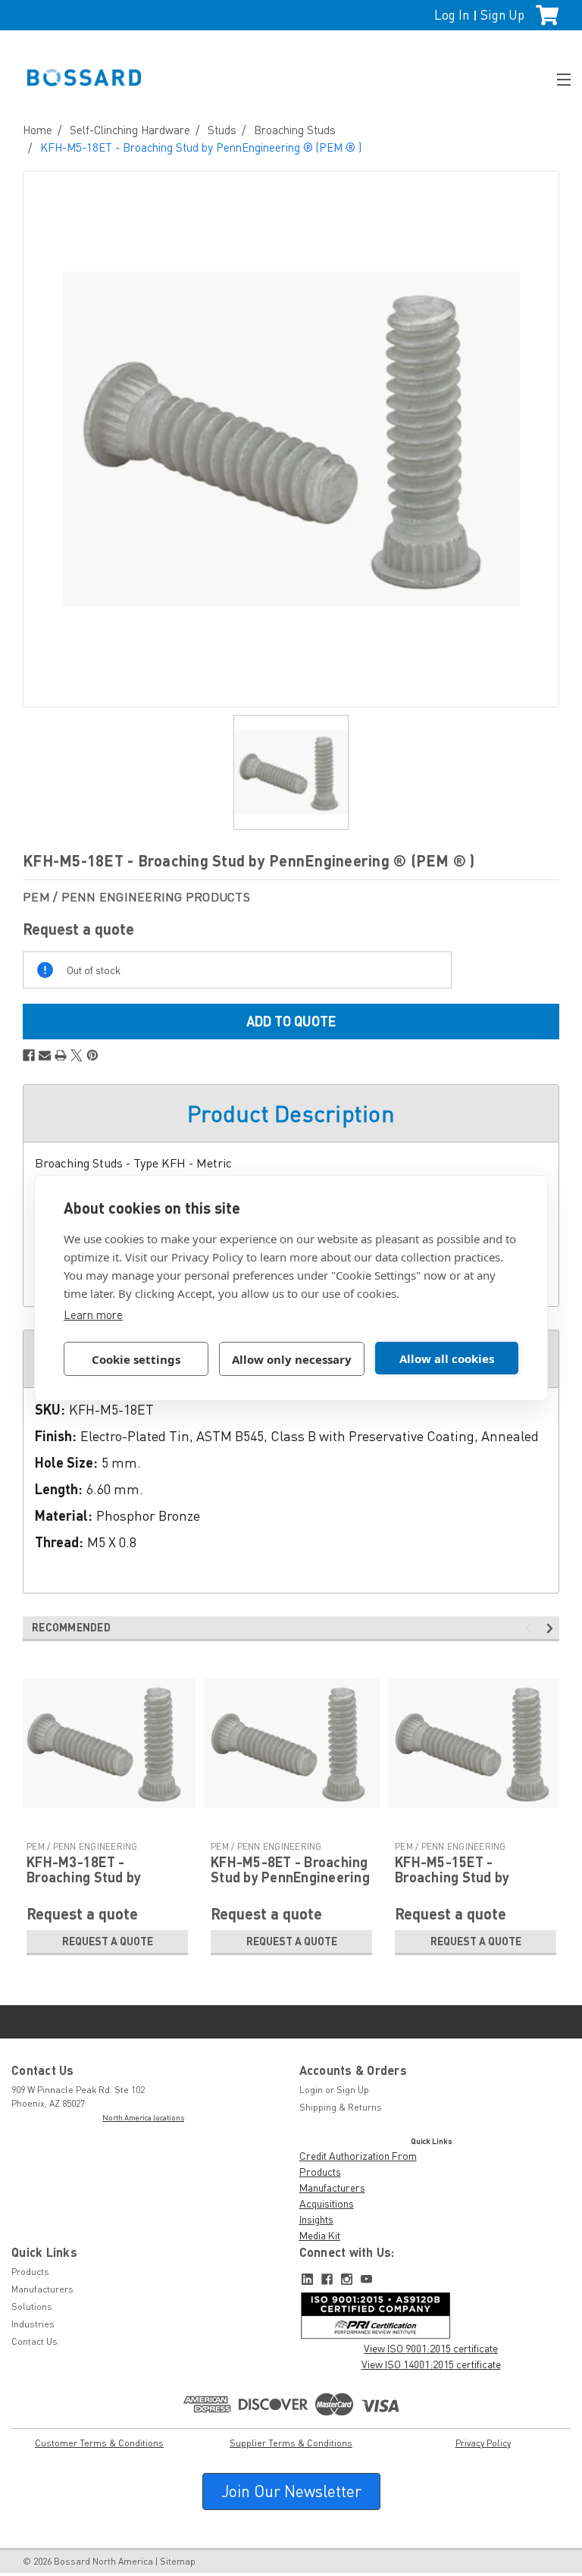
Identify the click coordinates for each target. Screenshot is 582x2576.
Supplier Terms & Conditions (291, 2443)
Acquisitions (327, 2203)
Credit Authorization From (358, 2156)
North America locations (143, 2117)
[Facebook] (29, 1055)
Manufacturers (332, 2187)
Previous (531, 1629)
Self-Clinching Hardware (130, 130)
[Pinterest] (92, 1055)
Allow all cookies (447, 1359)
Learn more (93, 1315)
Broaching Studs (295, 130)
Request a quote (108, 1941)
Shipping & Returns (341, 2107)
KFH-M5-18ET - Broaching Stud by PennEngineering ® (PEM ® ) (201, 147)
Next (552, 1629)
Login (311, 2090)
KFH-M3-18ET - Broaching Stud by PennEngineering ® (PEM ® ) (106, 1884)
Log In (452, 15)
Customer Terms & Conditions (99, 2443)
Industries (33, 2324)
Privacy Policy (483, 2443)
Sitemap (178, 2561)
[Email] (45, 1055)
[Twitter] (77, 1055)
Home (38, 130)
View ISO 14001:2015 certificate (431, 2364)
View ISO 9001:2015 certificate (431, 2348)
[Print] (61, 1055)
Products (320, 2172)
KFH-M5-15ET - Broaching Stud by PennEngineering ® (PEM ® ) (474, 1884)
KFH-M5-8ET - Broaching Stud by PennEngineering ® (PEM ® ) (290, 1877)
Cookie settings (136, 1359)
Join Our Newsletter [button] (291, 2491)
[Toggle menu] (557, 78)
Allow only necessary (292, 1359)
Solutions (32, 2306)
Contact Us (34, 2341)
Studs (222, 130)
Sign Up (502, 15)
